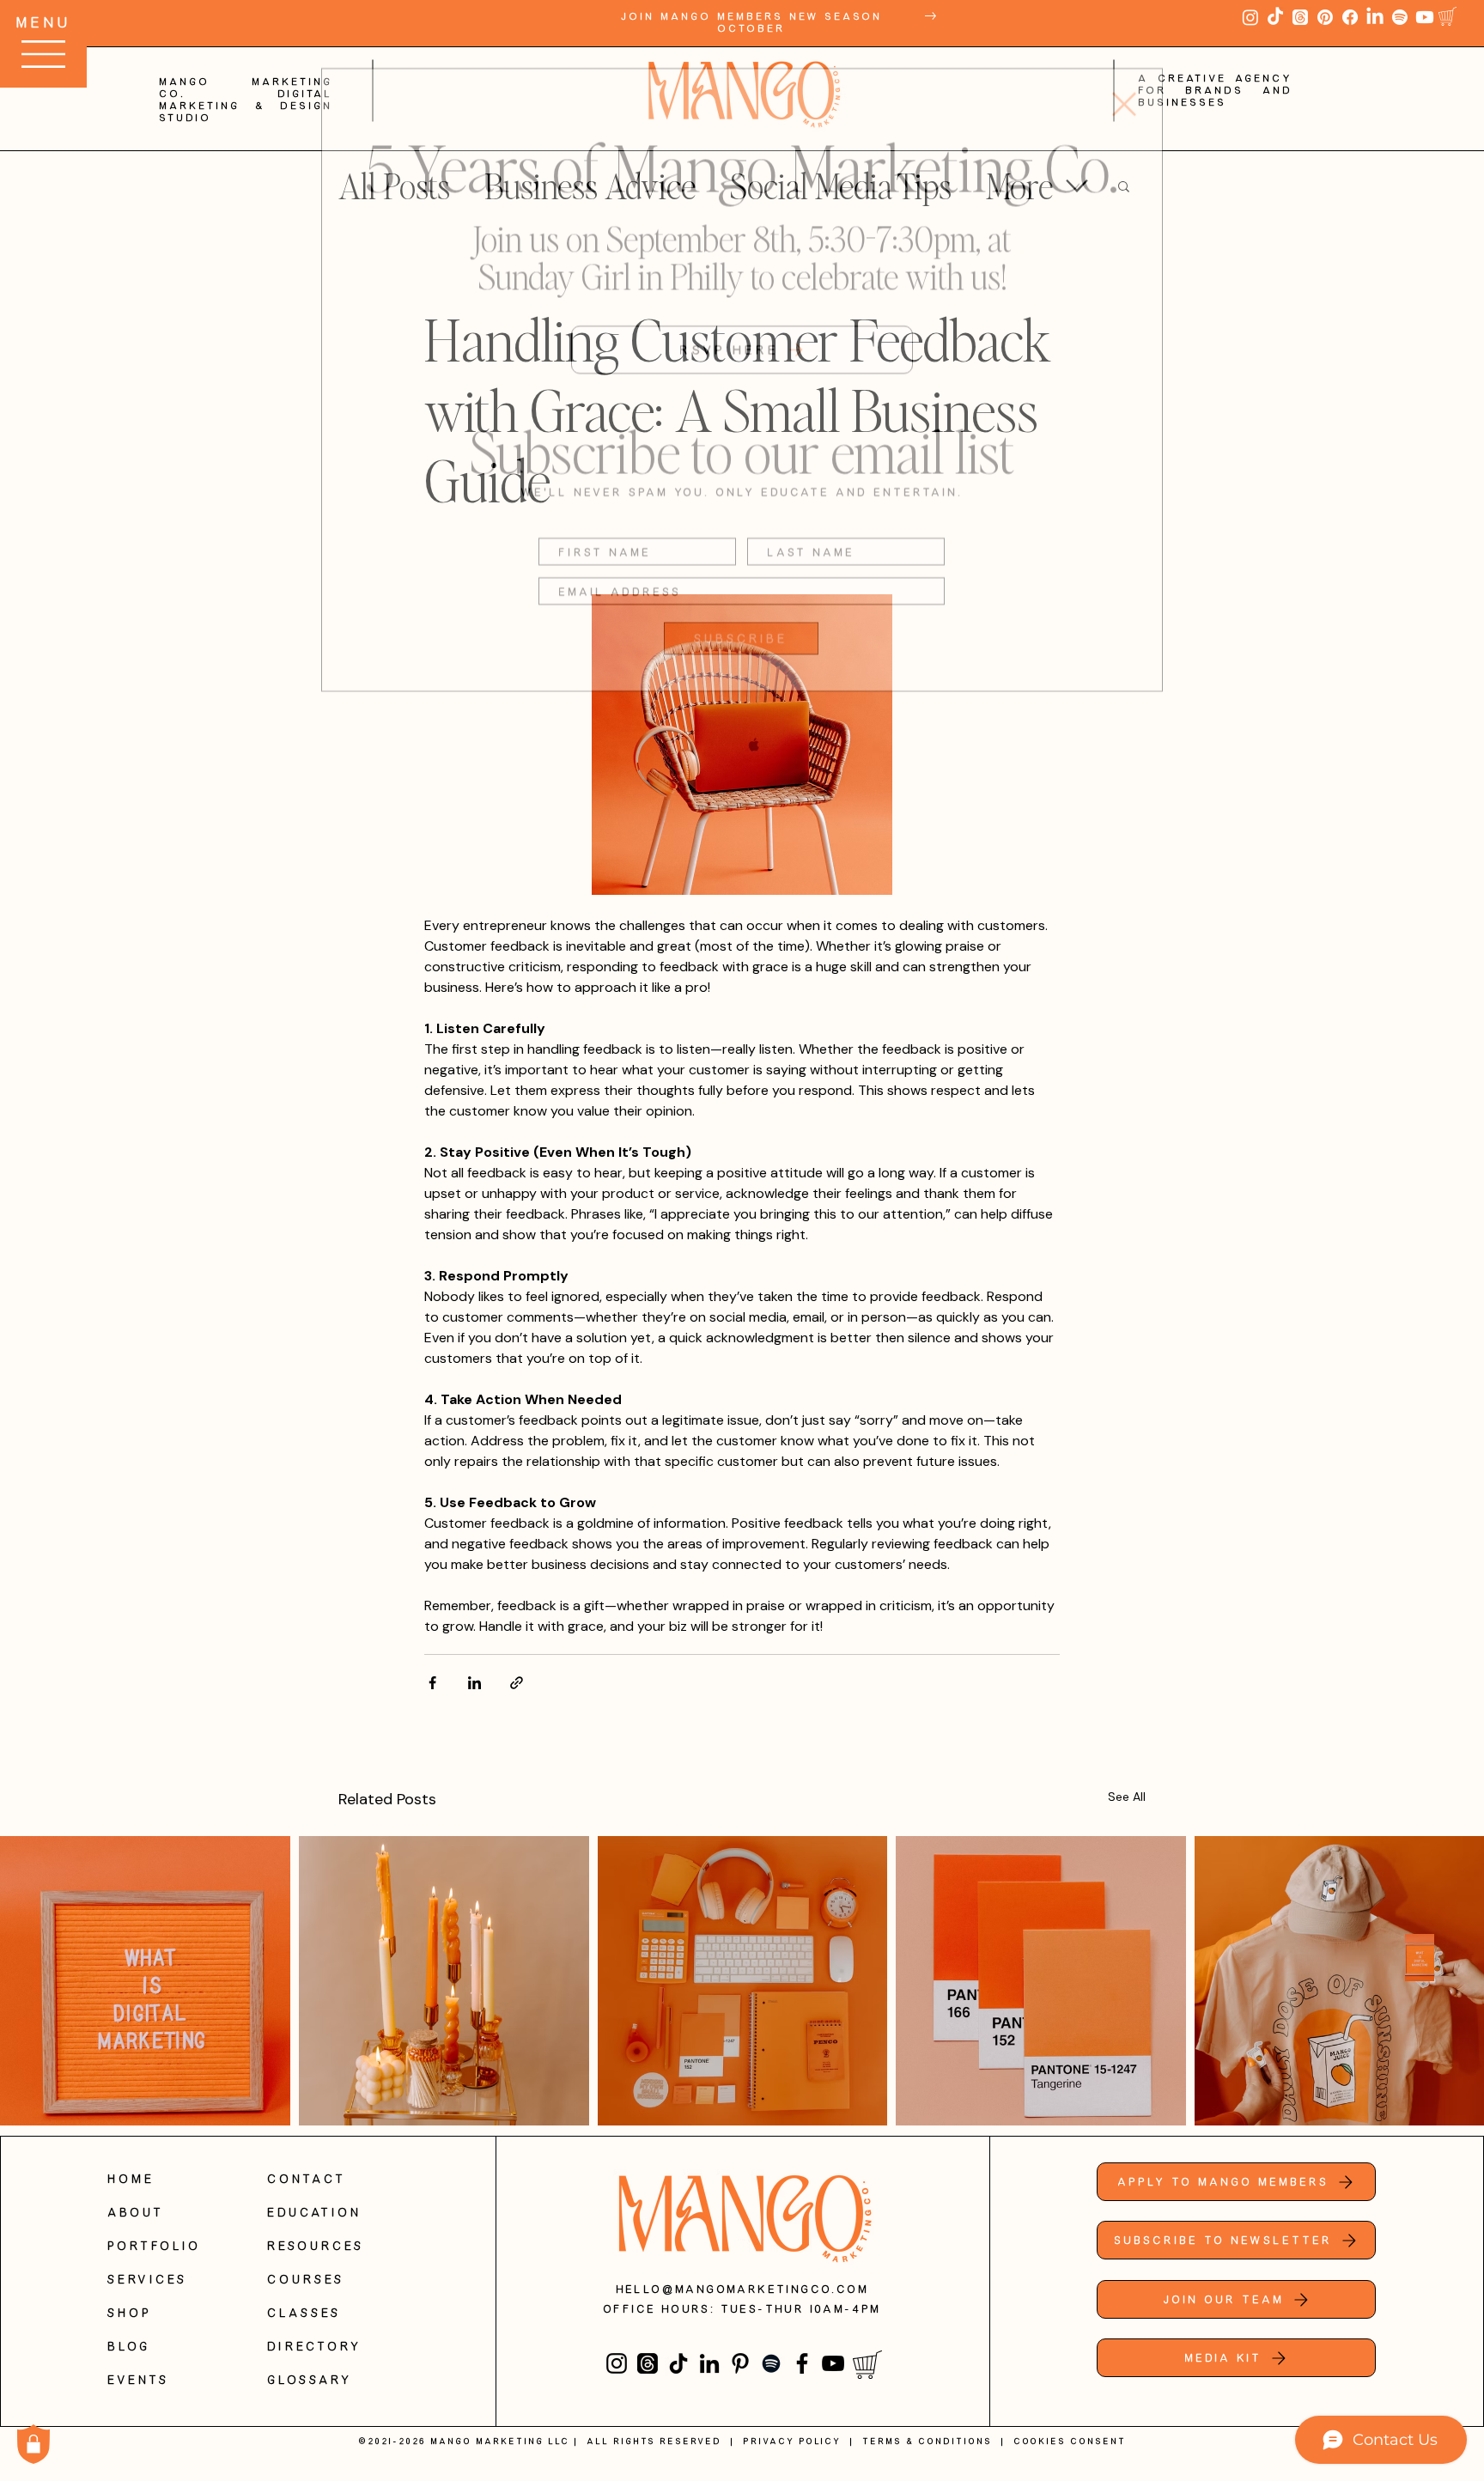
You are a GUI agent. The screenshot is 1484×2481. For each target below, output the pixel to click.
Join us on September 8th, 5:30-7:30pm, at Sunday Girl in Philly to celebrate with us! (742, 224)
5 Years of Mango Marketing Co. (742, 134)
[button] (1124, 71)
